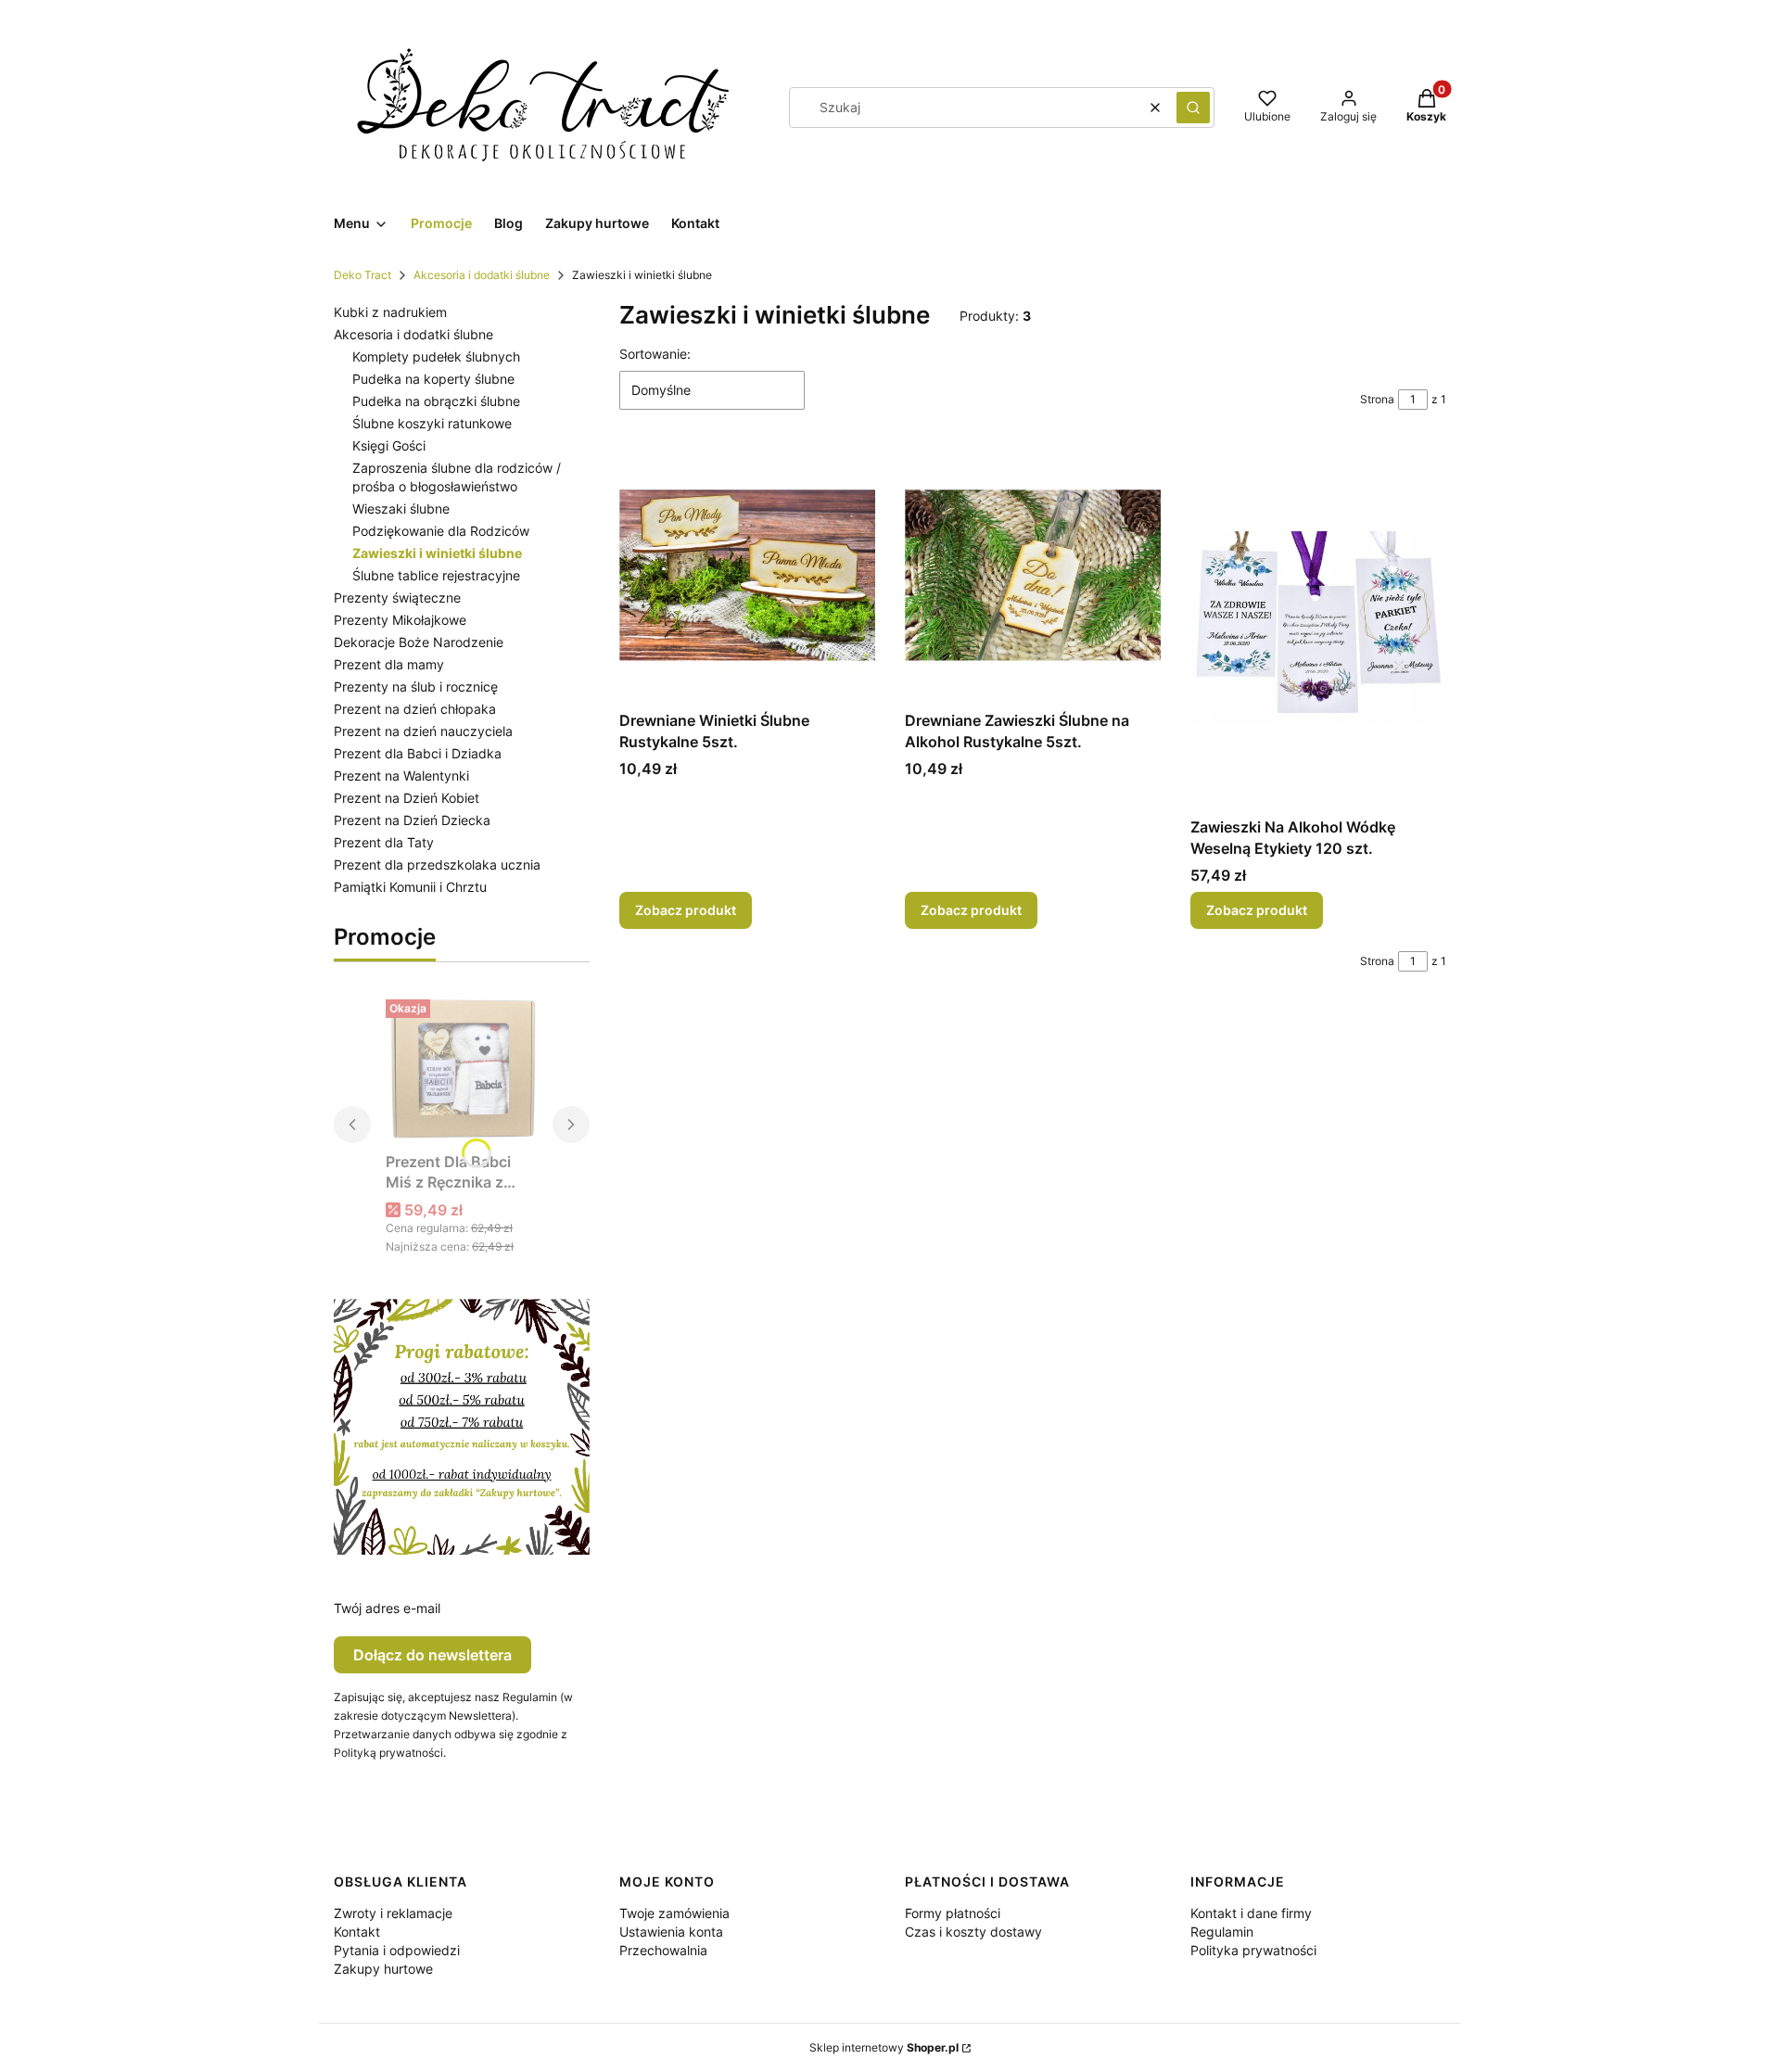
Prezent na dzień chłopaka (415, 709)
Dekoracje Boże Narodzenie (419, 642)
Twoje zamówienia (674, 1913)
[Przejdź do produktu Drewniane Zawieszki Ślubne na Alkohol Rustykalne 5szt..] (1033, 575)
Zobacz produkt (686, 910)
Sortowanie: (655, 354)
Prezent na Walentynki (401, 775)
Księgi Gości (389, 445)
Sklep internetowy (884, 2047)
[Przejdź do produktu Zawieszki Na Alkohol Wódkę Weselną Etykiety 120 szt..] (1318, 628)
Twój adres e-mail (387, 1608)
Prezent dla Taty (384, 842)
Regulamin (1222, 1932)
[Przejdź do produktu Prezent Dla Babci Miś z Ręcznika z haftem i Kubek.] (462, 1068)
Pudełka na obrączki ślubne (436, 401)
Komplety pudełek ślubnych (436, 356)
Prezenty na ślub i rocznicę (416, 686)
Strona (1377, 399)
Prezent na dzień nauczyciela (423, 731)
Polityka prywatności (1253, 1950)
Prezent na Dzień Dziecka (412, 820)
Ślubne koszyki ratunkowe (432, 423)
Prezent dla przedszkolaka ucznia (437, 864)
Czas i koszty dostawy (973, 1932)
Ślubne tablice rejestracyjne (436, 575)
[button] (1193, 108)
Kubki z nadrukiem (390, 312)
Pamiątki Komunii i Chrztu (410, 887)
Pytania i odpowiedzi (397, 1950)
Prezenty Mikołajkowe (400, 620)
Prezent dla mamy (389, 664)
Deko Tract (362, 275)
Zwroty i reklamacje (393, 1913)
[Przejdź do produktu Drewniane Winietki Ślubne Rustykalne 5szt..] (747, 575)
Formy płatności (953, 1913)
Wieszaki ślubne (401, 508)
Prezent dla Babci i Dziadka (418, 753)
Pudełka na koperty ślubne (433, 379)
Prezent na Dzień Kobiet (407, 798)
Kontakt (357, 1932)
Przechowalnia (663, 1950)
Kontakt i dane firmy (1251, 1913)
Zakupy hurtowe (383, 1969)
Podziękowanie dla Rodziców (441, 531)
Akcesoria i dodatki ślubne (482, 275)
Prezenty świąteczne (397, 597)
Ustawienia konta (671, 1932)
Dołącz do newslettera (432, 1655)
